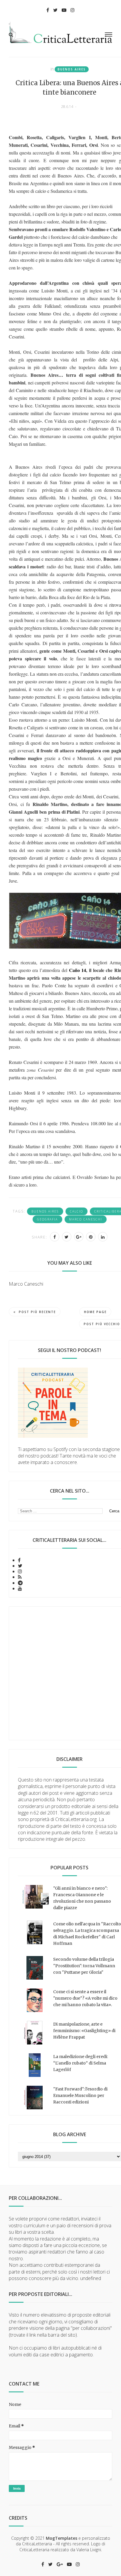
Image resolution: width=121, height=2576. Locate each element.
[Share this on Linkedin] (103, 1237)
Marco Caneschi (86, 1219)
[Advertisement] (60, 1673)
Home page (95, 1312)
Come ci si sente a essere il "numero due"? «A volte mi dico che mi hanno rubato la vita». (85, 1998)
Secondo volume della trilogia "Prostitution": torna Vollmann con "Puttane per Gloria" (84, 1966)
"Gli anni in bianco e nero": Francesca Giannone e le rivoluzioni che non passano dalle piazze (82, 1898)
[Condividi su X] (67, 1237)
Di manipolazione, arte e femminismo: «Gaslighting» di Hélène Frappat (84, 2031)
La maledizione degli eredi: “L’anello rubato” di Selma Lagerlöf (80, 2063)
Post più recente (37, 1312)
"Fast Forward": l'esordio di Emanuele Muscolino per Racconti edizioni (80, 2095)
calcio (77, 1211)
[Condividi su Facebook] (55, 1237)
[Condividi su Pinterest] (91, 1237)
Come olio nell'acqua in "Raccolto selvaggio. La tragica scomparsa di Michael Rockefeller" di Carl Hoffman (87, 1934)
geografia (47, 1219)
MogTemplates (62, 2538)
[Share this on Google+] (79, 1237)
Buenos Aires (72, 69)
